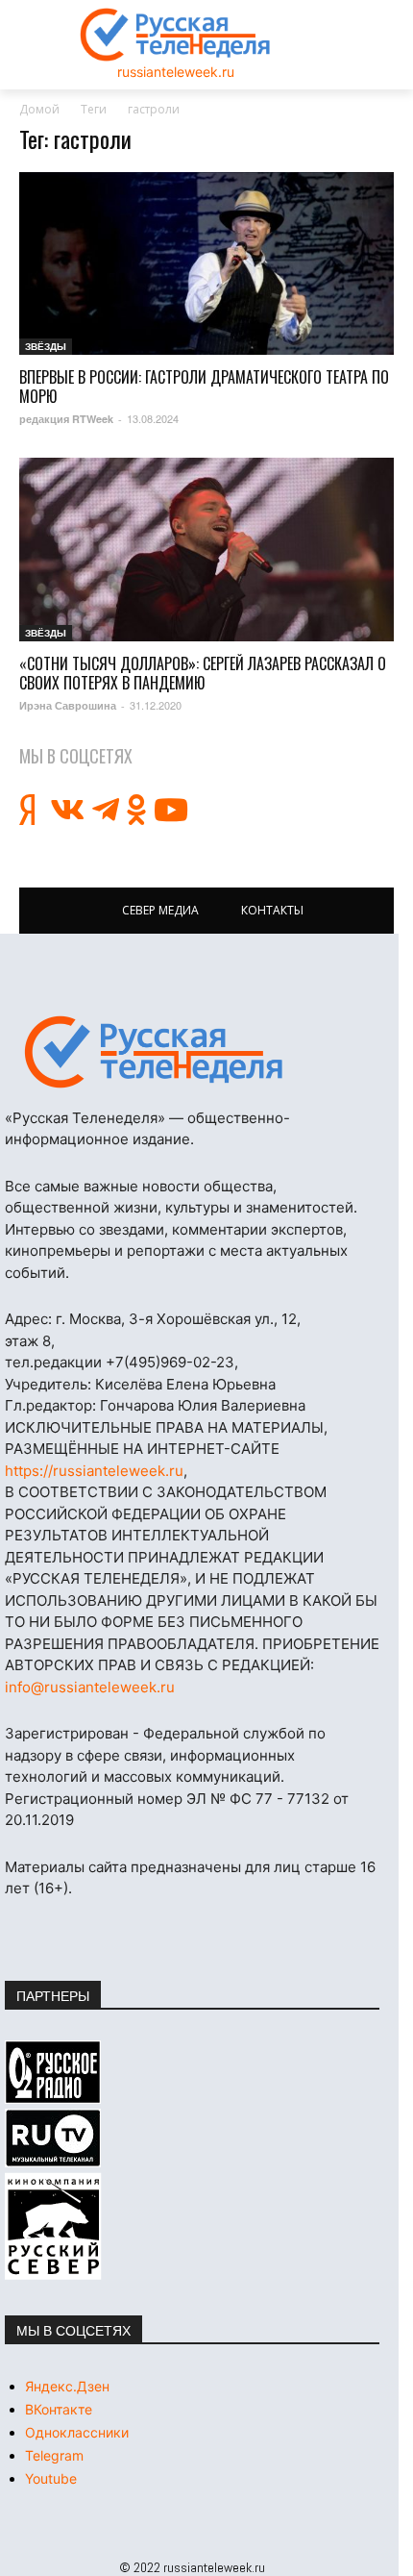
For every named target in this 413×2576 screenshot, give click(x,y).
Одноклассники (77, 2432)
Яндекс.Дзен (67, 2386)
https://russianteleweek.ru (94, 1471)
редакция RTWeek (66, 419)
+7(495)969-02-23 (170, 1362)
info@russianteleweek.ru (90, 1687)
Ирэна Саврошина (68, 705)
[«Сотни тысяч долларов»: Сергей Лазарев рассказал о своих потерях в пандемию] (206, 550)
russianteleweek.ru (176, 72)
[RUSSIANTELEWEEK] (176, 35)
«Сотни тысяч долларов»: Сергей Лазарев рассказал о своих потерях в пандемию (203, 673)
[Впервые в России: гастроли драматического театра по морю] (206, 264)
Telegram (54, 2455)
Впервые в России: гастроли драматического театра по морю (204, 387)
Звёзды (46, 346)
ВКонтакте (59, 2409)
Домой (39, 109)
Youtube (51, 2478)
